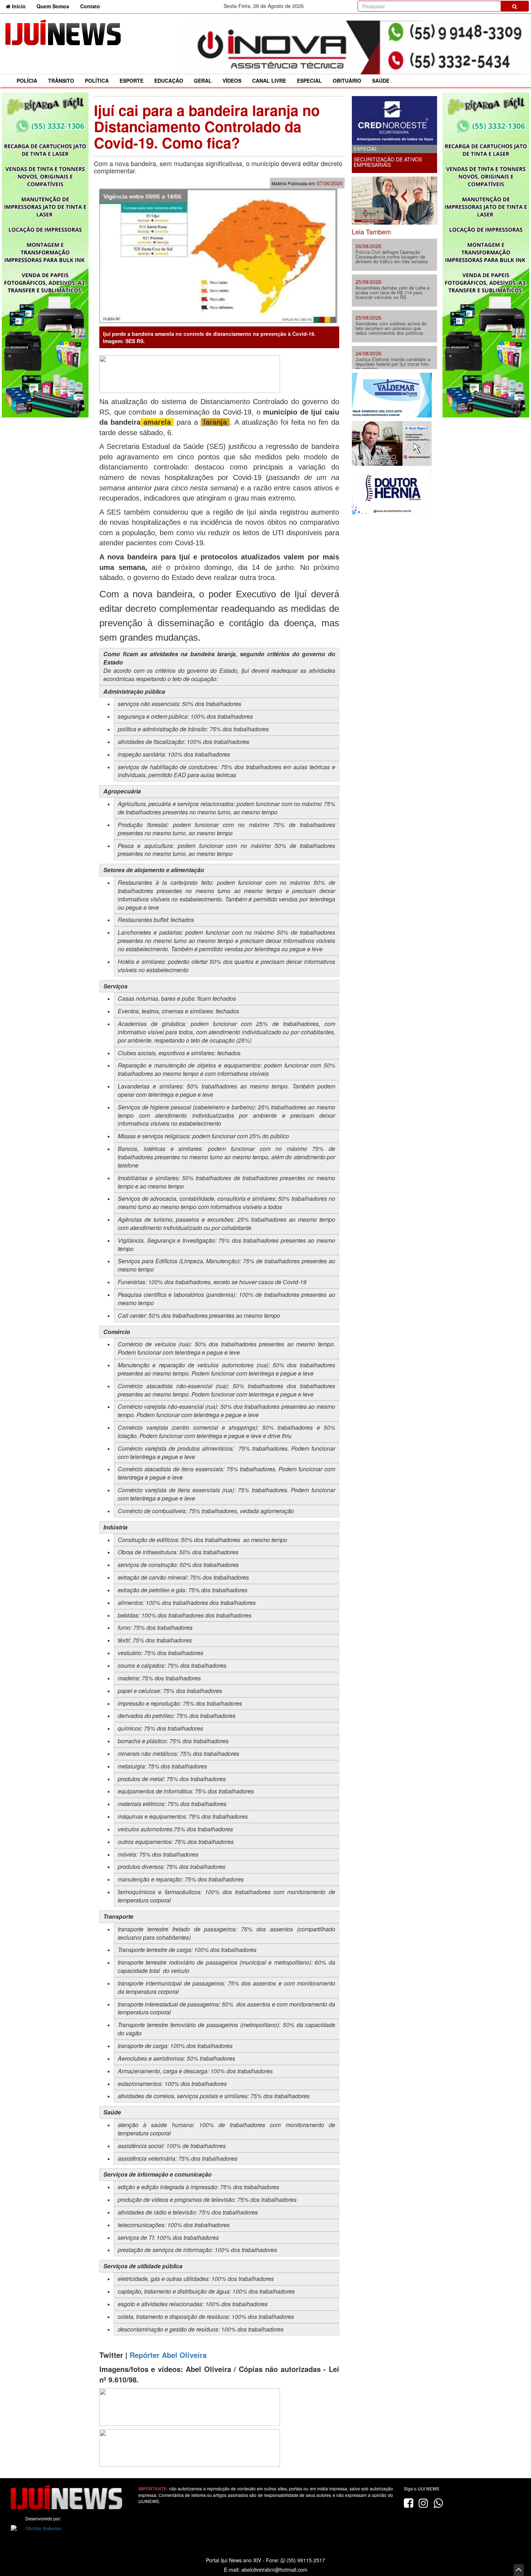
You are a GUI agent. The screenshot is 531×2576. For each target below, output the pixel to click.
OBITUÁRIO (347, 81)
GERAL (203, 81)
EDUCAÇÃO (169, 81)
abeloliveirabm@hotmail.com (274, 2569)
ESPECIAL (309, 81)
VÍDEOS (232, 81)
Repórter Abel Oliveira (168, 2355)
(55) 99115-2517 (305, 2560)
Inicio (21, 6)
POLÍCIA (27, 81)
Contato (90, 6)
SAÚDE (381, 81)
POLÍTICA (97, 81)
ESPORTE (131, 81)
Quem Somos (53, 6)
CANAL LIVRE (269, 81)
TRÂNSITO (61, 81)
